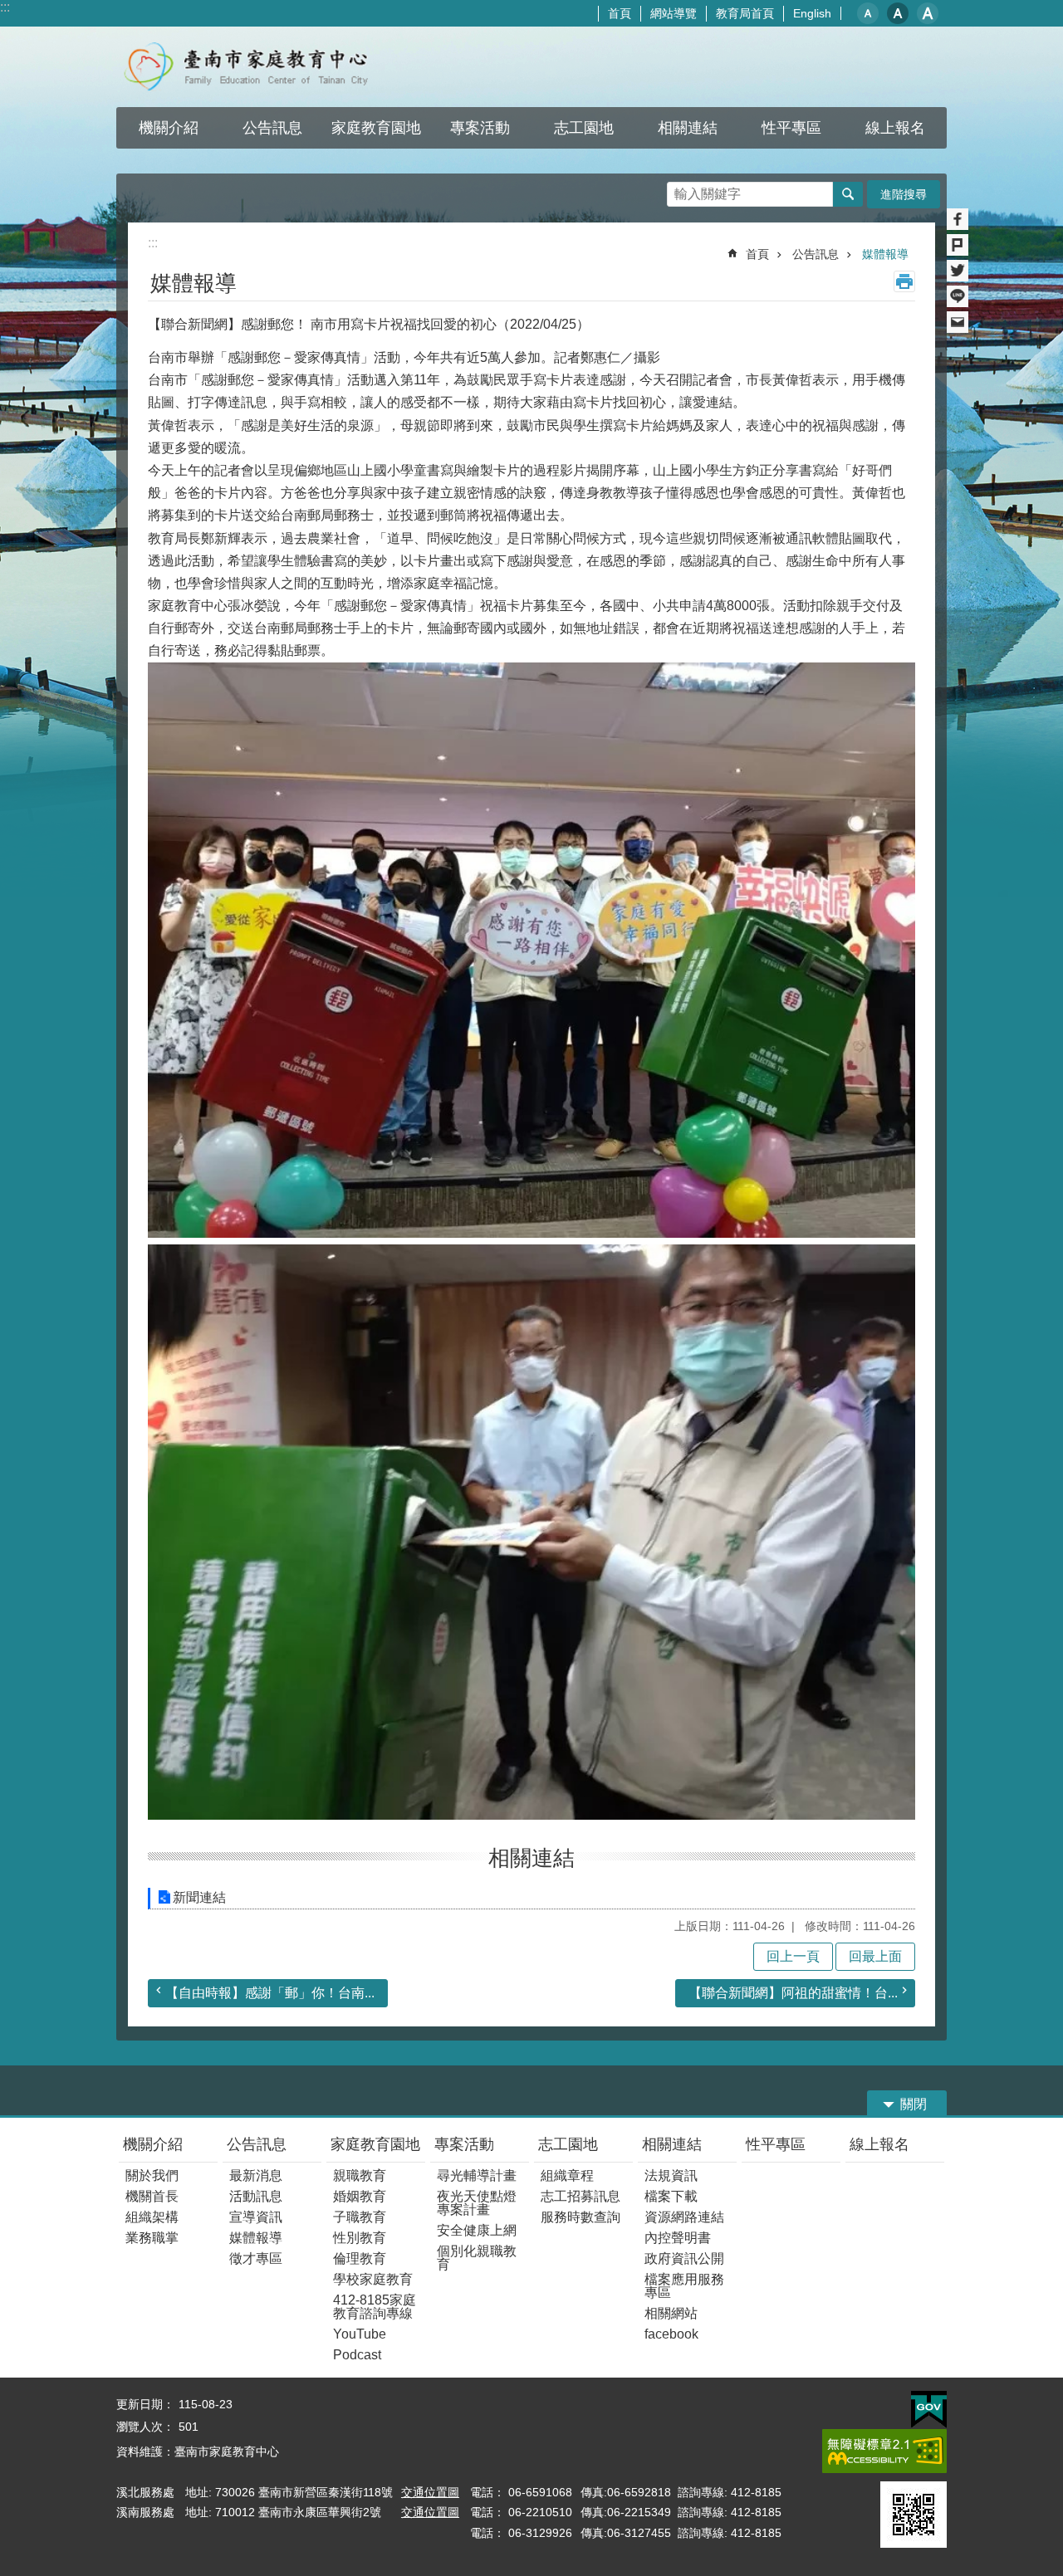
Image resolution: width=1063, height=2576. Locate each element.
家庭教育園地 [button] (376, 128)
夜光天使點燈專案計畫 (477, 2203)
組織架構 (152, 2217)
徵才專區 (256, 2258)
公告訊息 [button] (272, 128)
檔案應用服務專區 (684, 2286)
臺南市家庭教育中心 (262, 67)
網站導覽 (674, 13)
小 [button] (868, 13)
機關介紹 (153, 2144)
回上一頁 (793, 1956)
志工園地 (568, 2144)
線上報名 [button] (895, 128)
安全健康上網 (477, 2230)
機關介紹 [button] (169, 128)
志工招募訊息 (580, 2196)
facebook (671, 2334)
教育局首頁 (745, 13)
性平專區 (776, 2144)
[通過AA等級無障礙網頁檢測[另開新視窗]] (884, 2451)
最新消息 (256, 2175)
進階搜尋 (904, 194)
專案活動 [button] (480, 128)
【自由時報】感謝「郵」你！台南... (270, 1993)
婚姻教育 (360, 2196)
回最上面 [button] (875, 1956)
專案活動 (464, 2144)
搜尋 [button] (848, 194)
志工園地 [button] (584, 128)
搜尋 (680, 190)
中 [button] (898, 13)
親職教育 (360, 2175)
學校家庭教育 (373, 2279)
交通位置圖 (430, 2492)
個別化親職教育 (477, 2258)
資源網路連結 (684, 2217)
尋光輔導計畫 (477, 2175)
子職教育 (360, 2217)
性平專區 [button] (791, 128)
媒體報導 (885, 254)
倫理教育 (360, 2258)
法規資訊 (671, 2175)
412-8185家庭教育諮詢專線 (375, 2307)
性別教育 (360, 2238)
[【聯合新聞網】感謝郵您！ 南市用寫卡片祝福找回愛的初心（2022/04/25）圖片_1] (914, 2515)
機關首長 (152, 2196)
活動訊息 (256, 2196)
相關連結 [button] (688, 128)
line (958, 296)
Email (958, 322)
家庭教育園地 (375, 2144)
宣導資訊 (256, 2217)
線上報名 (879, 2144)
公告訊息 (816, 254)
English (812, 13)
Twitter (958, 271)
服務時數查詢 (580, 2217)
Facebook (958, 219)
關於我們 (152, 2175)
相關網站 (671, 2313)
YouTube (360, 2334)
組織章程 (567, 2175)
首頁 (620, 13)
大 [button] (928, 13)
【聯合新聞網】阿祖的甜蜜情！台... (793, 1993)
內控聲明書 (678, 2238)
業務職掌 (152, 2238)
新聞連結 (199, 1897)
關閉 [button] (914, 2104)
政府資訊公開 (684, 2258)
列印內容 (904, 281)
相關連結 (672, 2144)
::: (5, 7)
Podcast (357, 2355)
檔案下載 (671, 2196)
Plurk (958, 245)
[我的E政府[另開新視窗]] (929, 2410)
